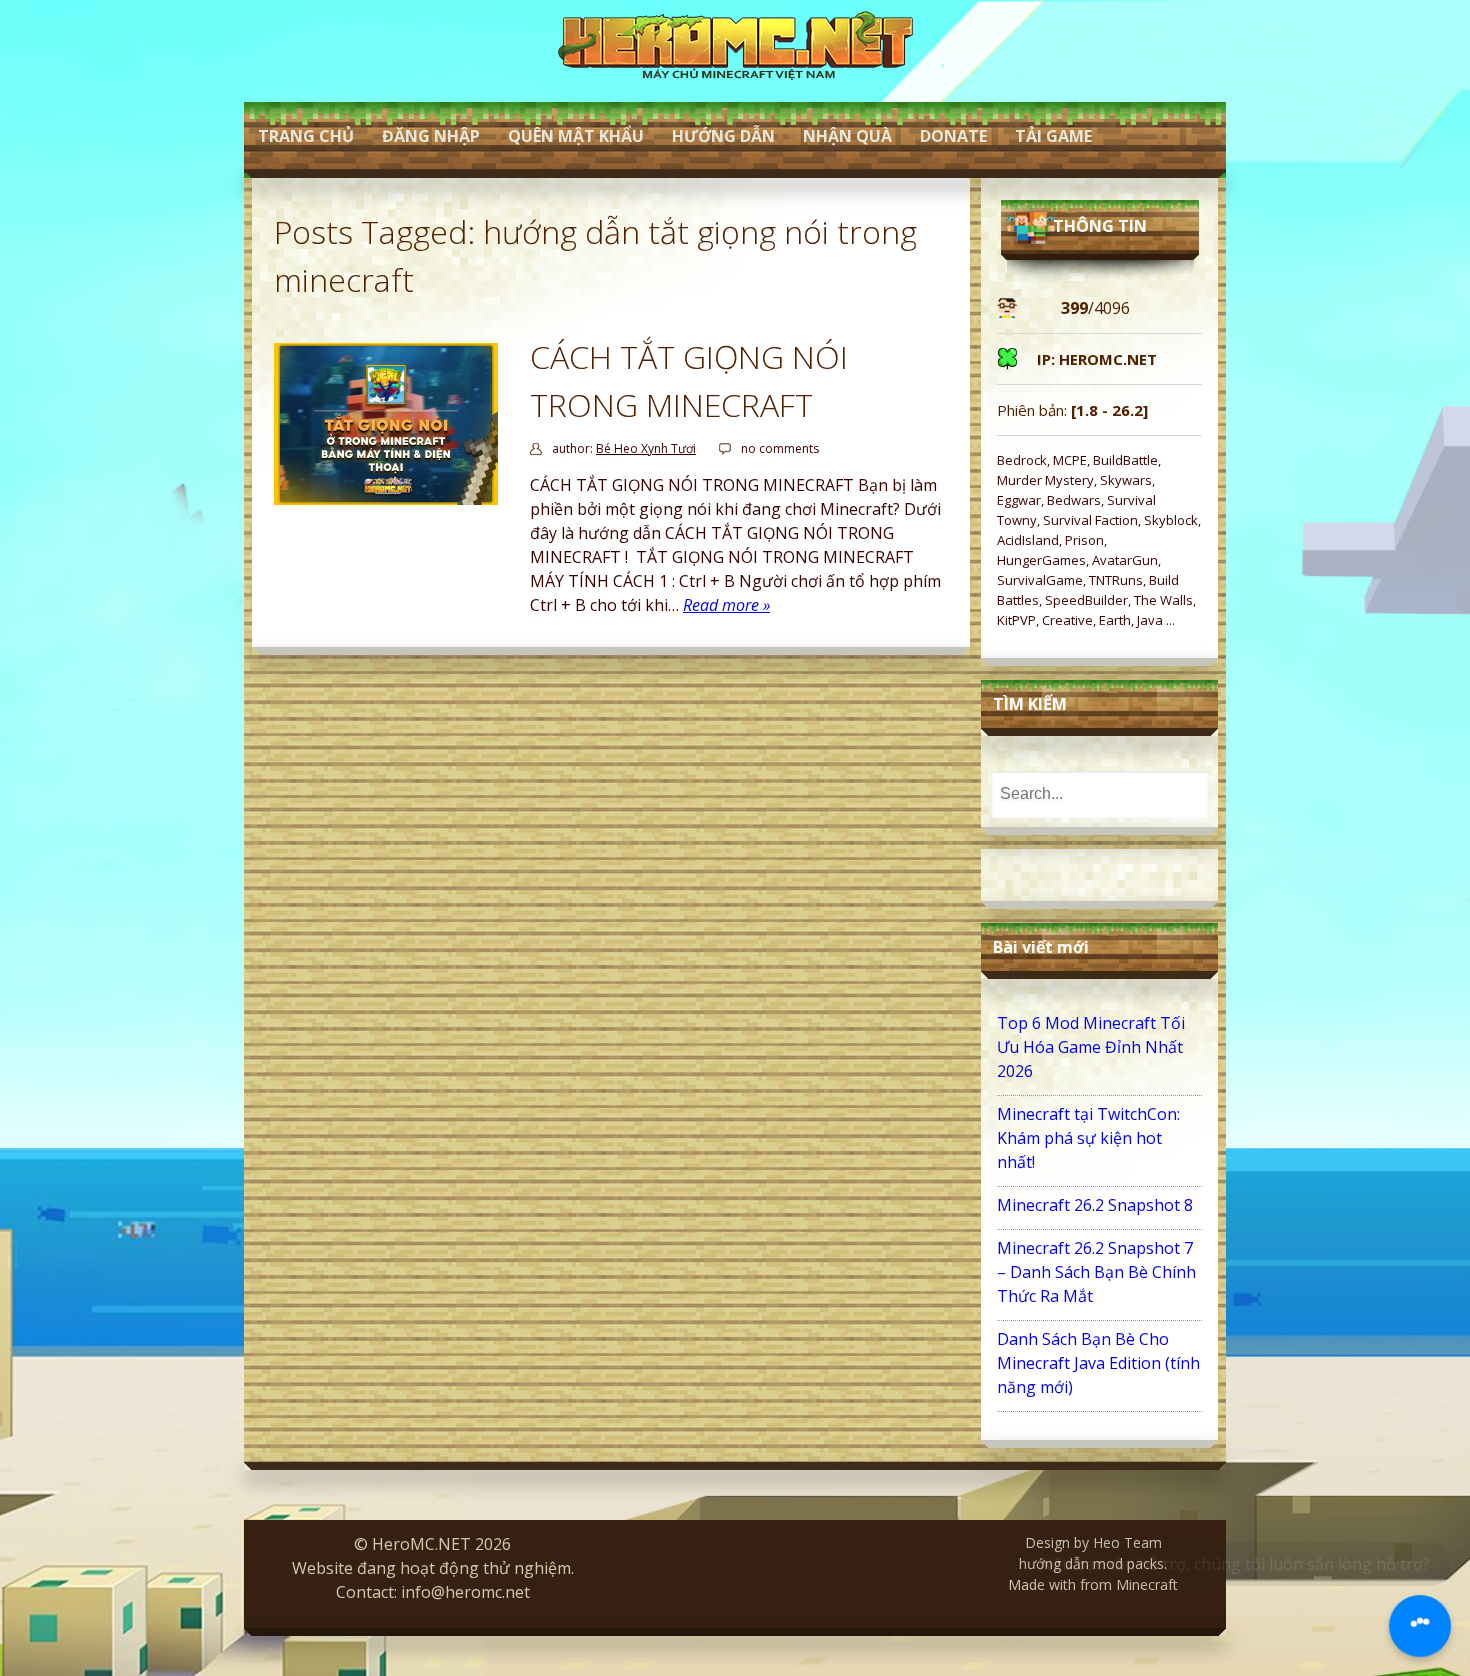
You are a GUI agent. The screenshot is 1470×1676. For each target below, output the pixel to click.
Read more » (726, 605)
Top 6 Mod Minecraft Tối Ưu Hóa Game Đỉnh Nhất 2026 (1091, 1047)
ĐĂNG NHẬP (431, 136)
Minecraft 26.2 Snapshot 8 (1095, 1205)
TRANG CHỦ (306, 136)
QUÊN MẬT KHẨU (576, 136)
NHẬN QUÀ (847, 136)
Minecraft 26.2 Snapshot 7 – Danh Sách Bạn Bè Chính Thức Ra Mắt (1096, 1272)
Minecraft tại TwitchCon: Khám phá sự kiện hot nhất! (1088, 1138)
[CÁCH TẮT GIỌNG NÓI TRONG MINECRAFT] (386, 499)
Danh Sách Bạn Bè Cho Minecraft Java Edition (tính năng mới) (1098, 1363)
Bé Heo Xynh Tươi (646, 448)
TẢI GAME (1053, 136)
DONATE (953, 136)
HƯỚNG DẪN (723, 136)
